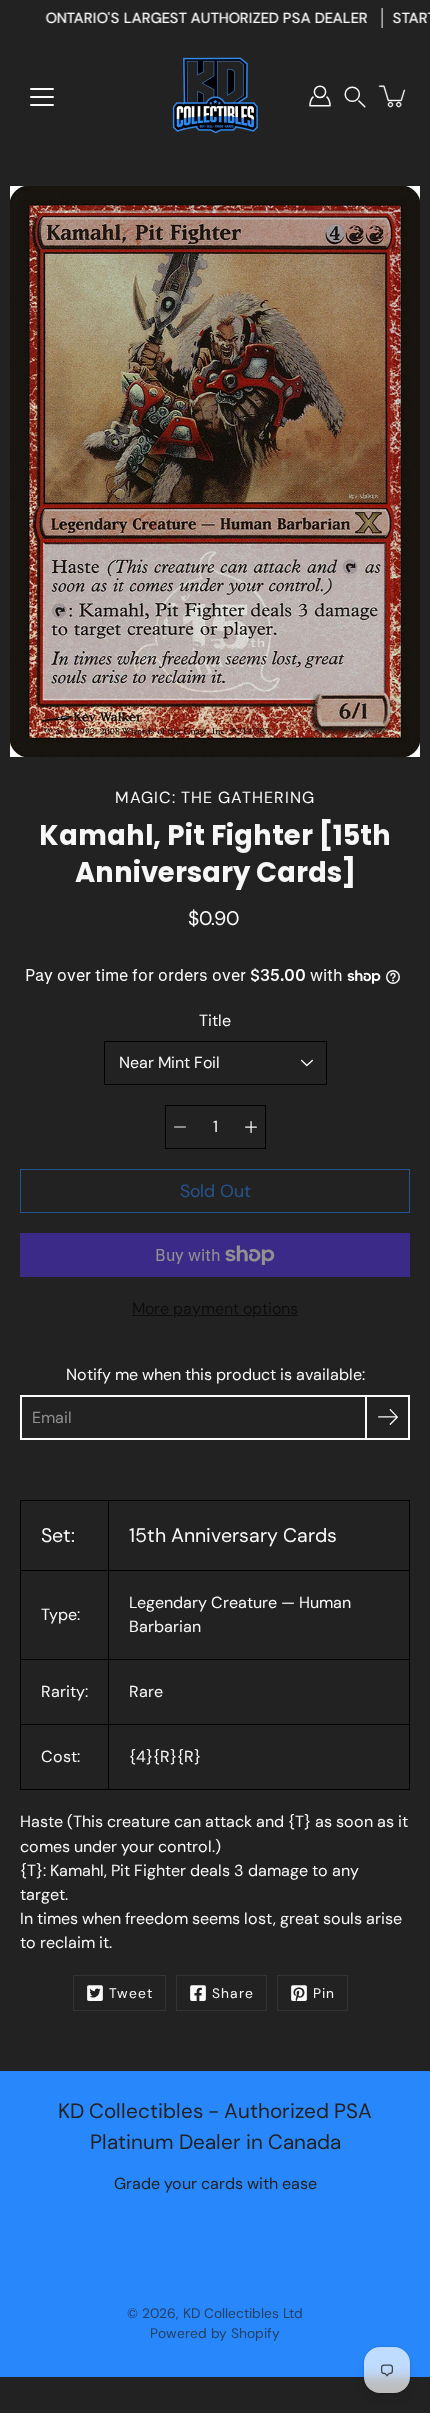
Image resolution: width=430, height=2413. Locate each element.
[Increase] (251, 1127)
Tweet (131, 1993)
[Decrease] (180, 1127)
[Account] (320, 96)
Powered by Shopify (215, 2333)
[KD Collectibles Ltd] (215, 96)
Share (233, 1993)
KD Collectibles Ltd (243, 2313)
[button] (355, 96)
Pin (324, 1993)
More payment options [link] (215, 1308)
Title (215, 1020)
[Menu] (42, 97)
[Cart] (394, 96)
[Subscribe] (387, 1417)
